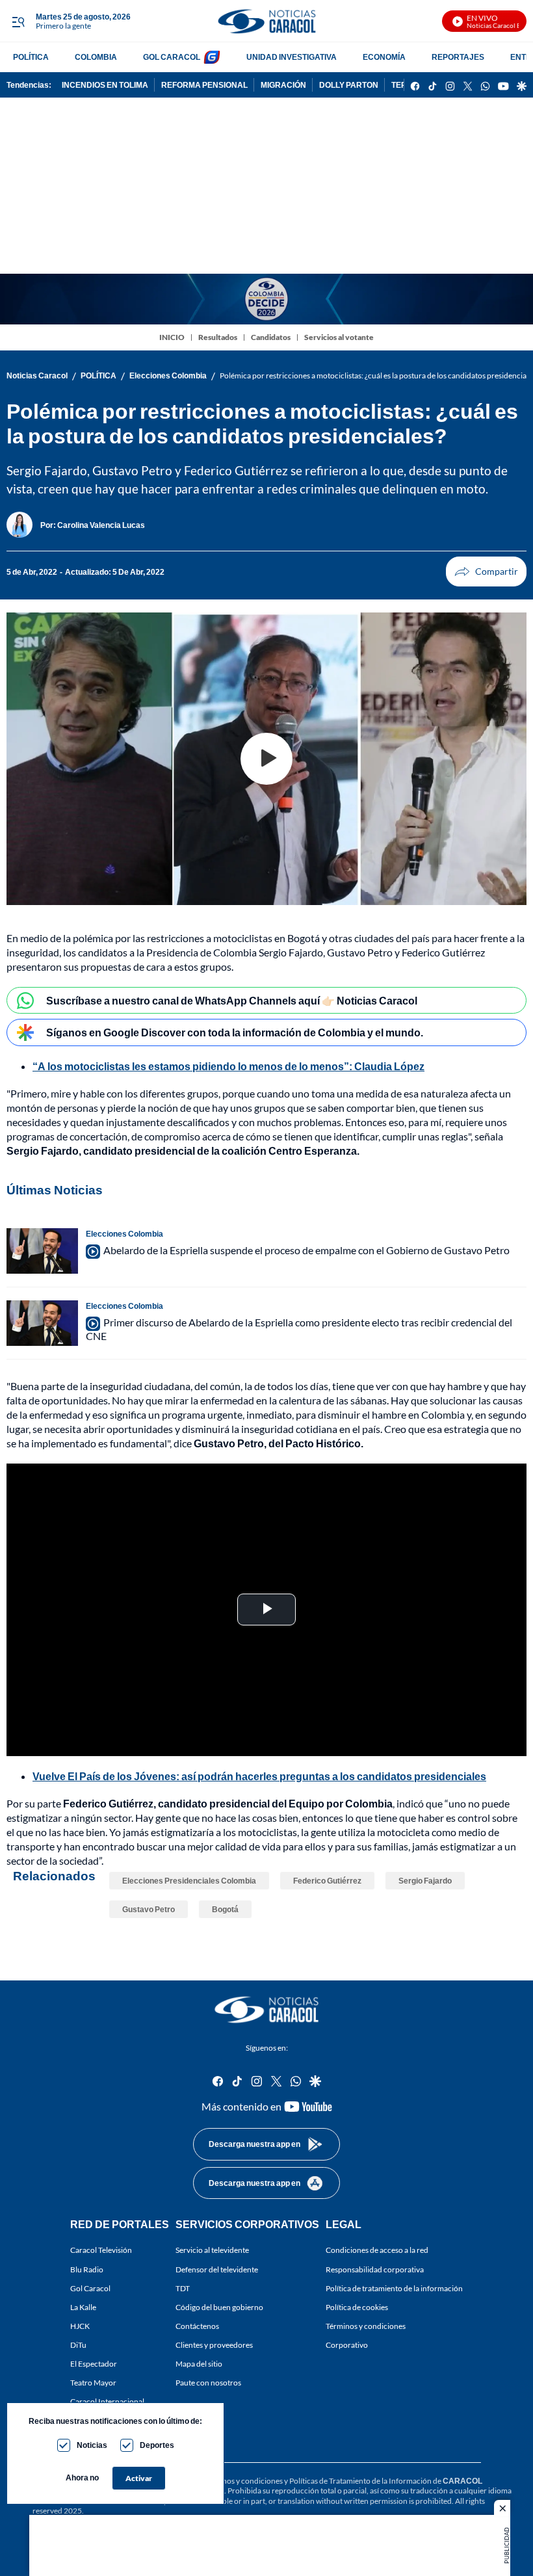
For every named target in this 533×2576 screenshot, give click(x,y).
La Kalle (83, 2307)
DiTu (78, 2345)
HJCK (80, 2326)
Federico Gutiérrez (327, 1881)
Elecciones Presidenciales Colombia (189, 1881)
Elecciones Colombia (168, 375)
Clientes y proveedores (214, 2345)
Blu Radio (87, 2269)
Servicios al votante (339, 337)
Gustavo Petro (149, 1909)
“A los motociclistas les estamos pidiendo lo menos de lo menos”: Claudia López (228, 1066)
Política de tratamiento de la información (394, 2288)
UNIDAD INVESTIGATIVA (292, 57)
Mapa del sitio (199, 2364)
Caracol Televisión (101, 2250)
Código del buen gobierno (219, 2307)
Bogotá (225, 1909)
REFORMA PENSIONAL (204, 85)
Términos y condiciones (366, 2326)
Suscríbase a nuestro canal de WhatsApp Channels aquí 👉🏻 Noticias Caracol (232, 1000)
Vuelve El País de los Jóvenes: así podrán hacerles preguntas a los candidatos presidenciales (259, 1776)
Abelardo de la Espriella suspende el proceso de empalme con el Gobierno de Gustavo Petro (306, 1250)
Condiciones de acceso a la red (377, 2250)
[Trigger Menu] (18, 21)
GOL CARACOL (172, 57)
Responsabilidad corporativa (375, 2269)
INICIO (172, 337)
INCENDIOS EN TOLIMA (105, 85)
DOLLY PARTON (349, 85)
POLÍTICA (31, 57)
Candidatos (271, 337)
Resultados (218, 337)
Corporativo (347, 2345)
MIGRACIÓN (283, 85)
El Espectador (94, 2364)
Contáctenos (197, 2326)
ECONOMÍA (384, 57)
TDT (183, 2288)
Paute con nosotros (208, 2383)
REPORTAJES (458, 57)
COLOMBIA (96, 57)
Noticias (92, 2445)
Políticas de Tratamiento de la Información (360, 2481)
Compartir (486, 572)
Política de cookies (357, 2307)
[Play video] (266, 759)
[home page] (266, 21)
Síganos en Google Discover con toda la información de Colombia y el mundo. (235, 1032)
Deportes (157, 2445)
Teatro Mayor (93, 2383)
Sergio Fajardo (425, 1881)
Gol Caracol (90, 2288)
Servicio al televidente (212, 2250)
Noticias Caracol (37, 375)
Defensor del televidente (217, 2269)
